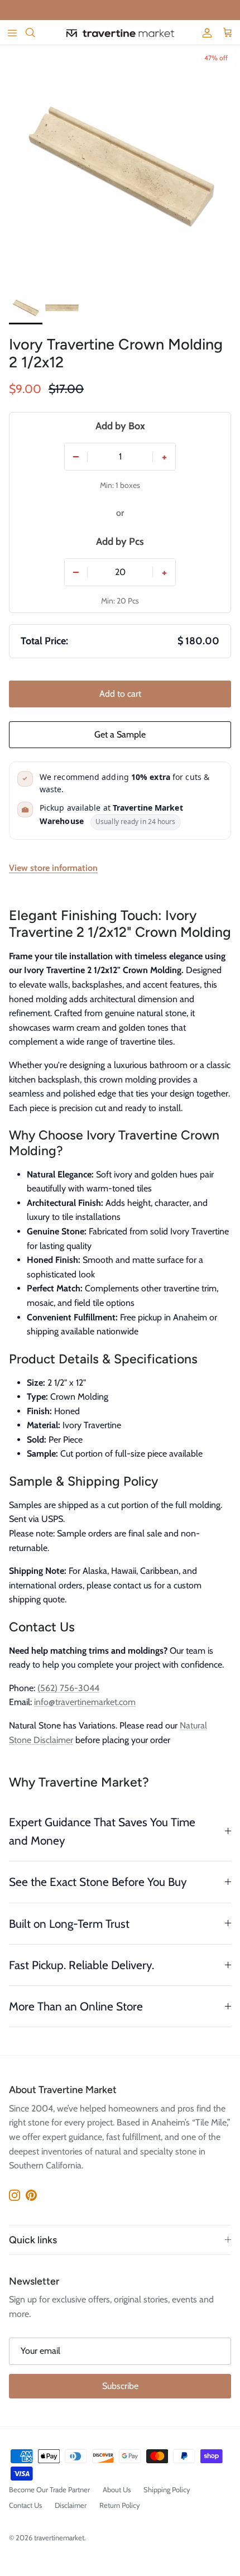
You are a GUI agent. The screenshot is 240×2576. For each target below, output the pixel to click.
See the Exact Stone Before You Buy (98, 1882)
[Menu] (12, 32)
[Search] (37, 32)
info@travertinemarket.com (85, 1702)
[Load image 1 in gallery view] (120, 165)
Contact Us (25, 2505)
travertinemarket (59, 2537)
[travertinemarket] (120, 33)
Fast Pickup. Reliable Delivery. (81, 1965)
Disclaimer (71, 2505)
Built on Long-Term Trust (69, 1924)
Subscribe (120, 2386)
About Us (117, 2489)
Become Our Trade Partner (49, 2489)
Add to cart (120, 694)
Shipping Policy (167, 2489)
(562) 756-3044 (68, 1688)
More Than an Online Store (76, 2006)
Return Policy (120, 2505)
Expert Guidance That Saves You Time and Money (102, 1831)
